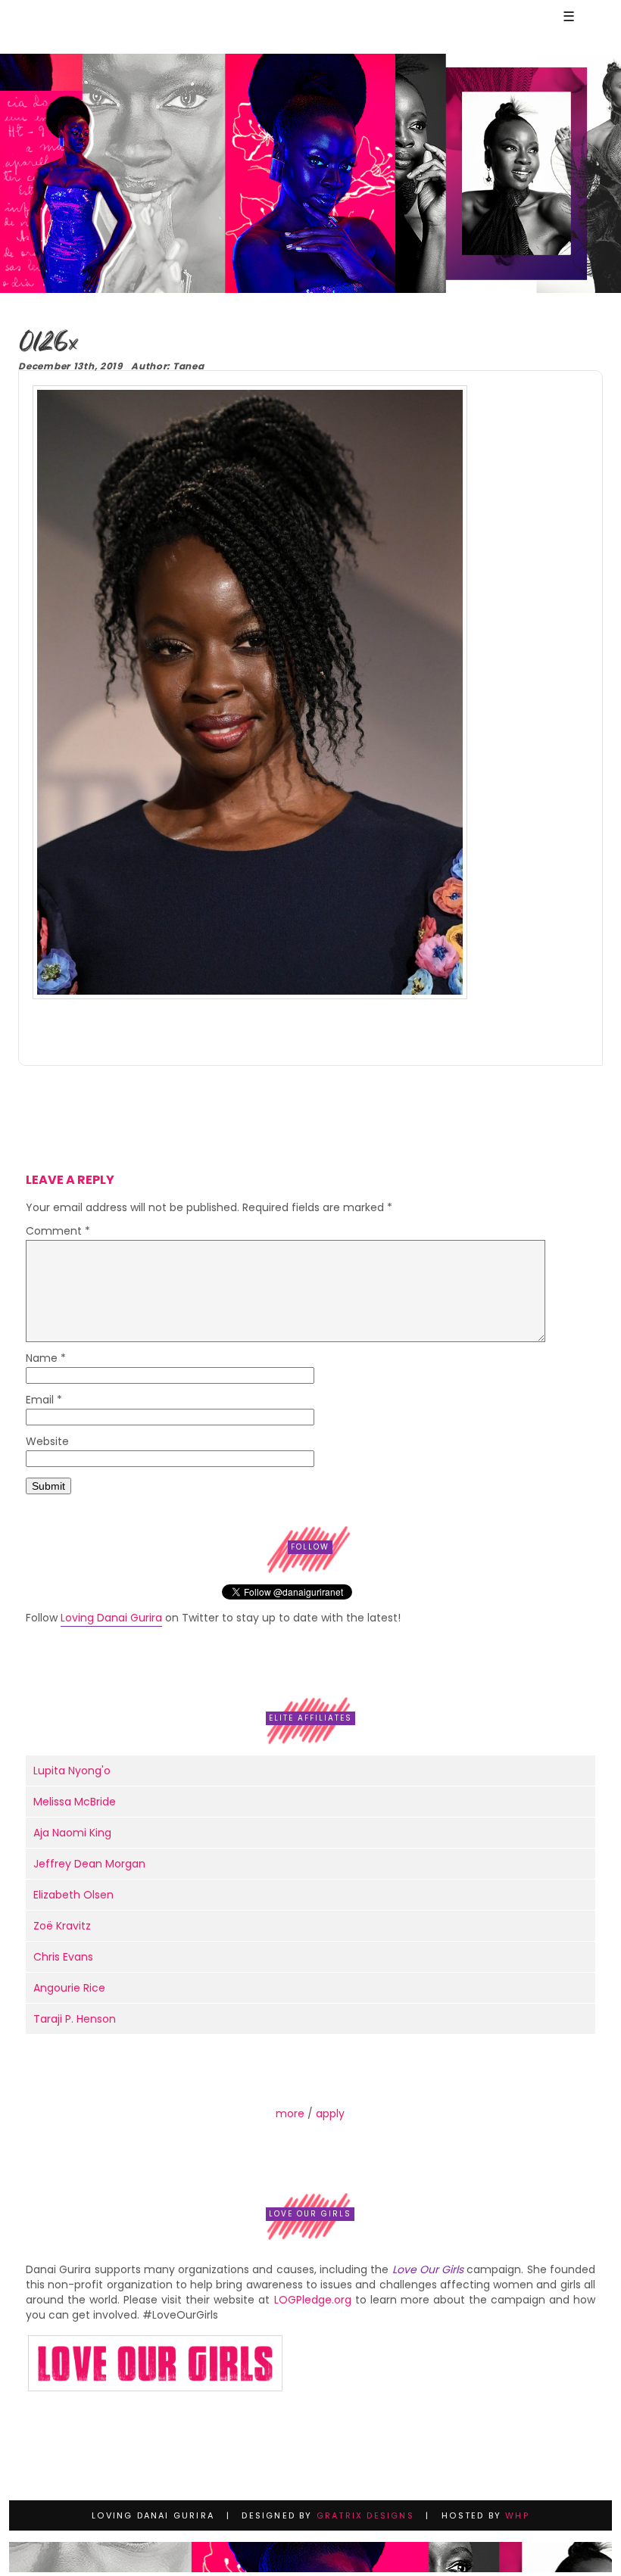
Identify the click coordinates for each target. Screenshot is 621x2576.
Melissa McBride (75, 1802)
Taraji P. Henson (75, 2019)
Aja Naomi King (72, 1833)
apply (330, 2113)
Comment (58, 1232)
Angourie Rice (69, 1988)
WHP (517, 2515)
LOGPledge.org (313, 2300)
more (290, 2113)
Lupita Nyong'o (72, 1771)
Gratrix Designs (365, 2515)
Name (46, 1359)
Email (44, 1401)
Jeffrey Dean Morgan (89, 1864)
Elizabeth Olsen (73, 1895)
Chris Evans (63, 1957)
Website (47, 1442)
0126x (48, 343)
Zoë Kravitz (62, 1926)
